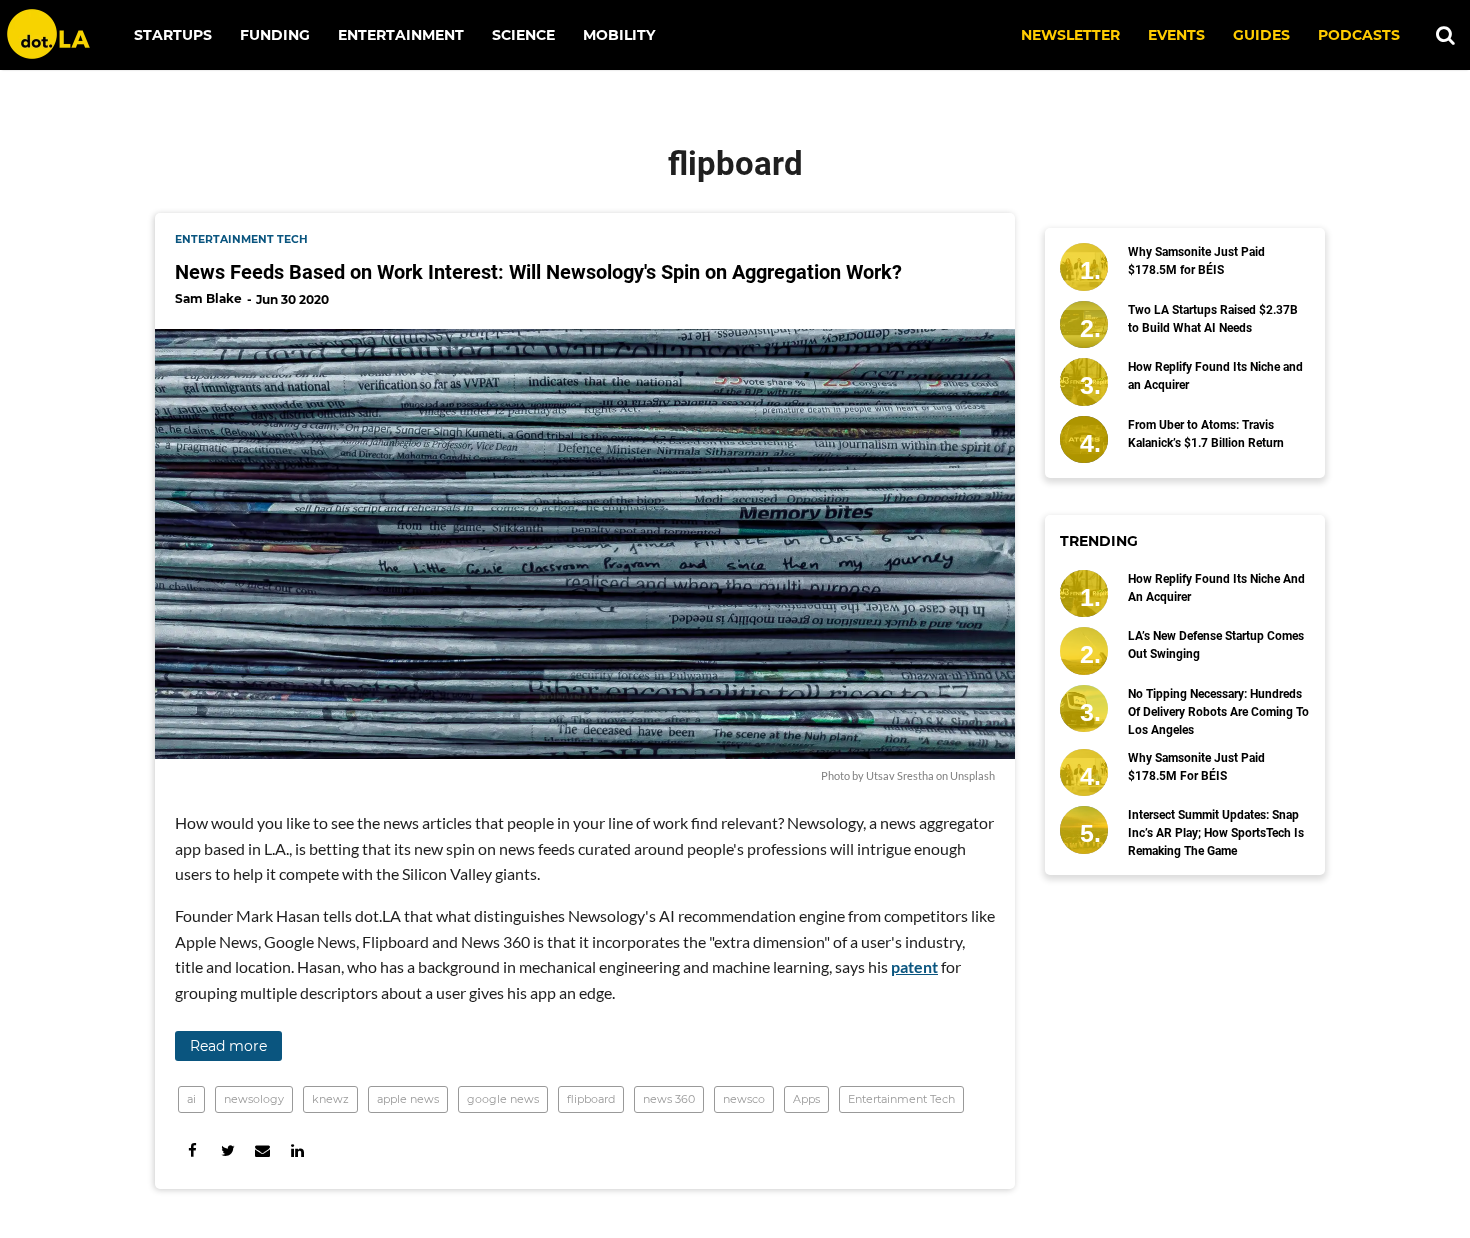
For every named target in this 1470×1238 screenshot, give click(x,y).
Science (523, 35)
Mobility (619, 35)
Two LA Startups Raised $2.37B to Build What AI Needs (1213, 319)
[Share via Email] (262, 1150)
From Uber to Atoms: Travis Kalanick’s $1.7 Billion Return (1206, 434)
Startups (173, 35)
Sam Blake (208, 298)
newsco (744, 1099)
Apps (806, 1099)
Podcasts (1359, 35)
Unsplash (972, 775)
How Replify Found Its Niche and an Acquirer (1215, 376)
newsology (254, 1099)
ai (191, 1099)
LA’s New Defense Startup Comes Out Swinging (1216, 645)
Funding (275, 35)
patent (914, 966)
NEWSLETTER (1070, 35)
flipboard (591, 1099)
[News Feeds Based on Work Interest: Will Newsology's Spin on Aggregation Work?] (585, 544)
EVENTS (1176, 35)
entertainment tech (241, 239)
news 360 (669, 1099)
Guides (1261, 35)
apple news (408, 1099)
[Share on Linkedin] (297, 1150)
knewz (330, 1099)
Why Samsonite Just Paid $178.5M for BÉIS (1196, 261)
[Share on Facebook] (192, 1150)
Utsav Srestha (900, 775)
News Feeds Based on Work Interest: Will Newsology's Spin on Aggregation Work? (538, 272)
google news (503, 1099)
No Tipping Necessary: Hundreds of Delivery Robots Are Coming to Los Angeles (1218, 712)
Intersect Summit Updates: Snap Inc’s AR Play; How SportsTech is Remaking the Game (1216, 833)
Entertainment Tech (901, 1099)
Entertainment (401, 35)
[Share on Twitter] (227, 1150)
